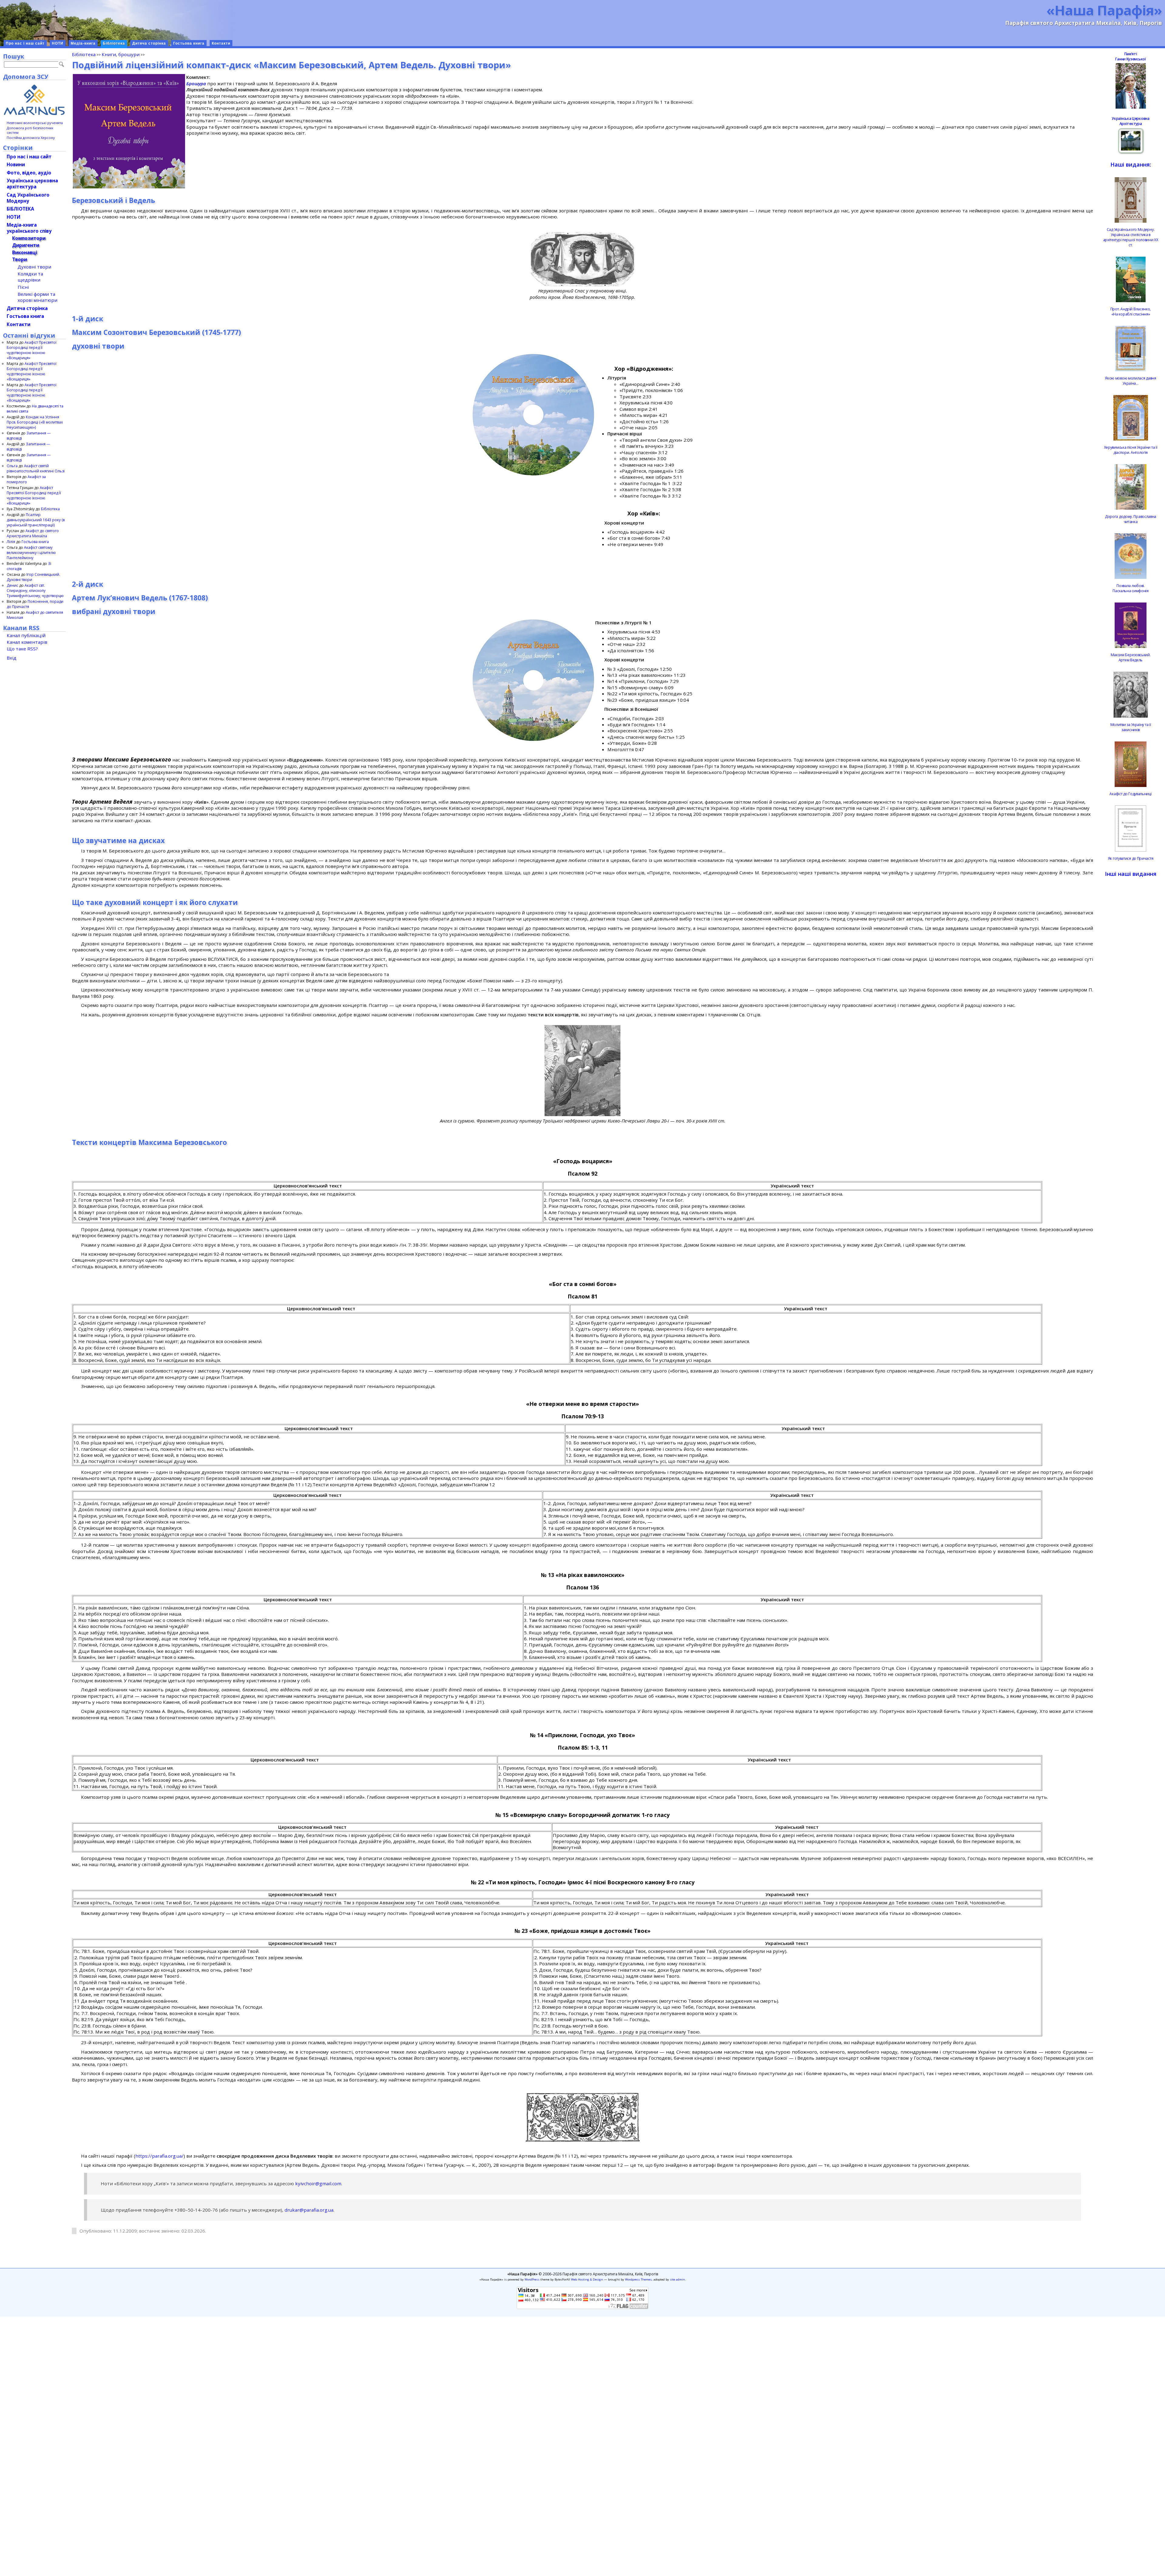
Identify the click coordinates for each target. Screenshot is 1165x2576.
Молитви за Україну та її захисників (1131, 727)
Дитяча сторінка (149, 43)
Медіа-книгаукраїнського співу (29, 228)
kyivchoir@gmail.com (318, 2183)
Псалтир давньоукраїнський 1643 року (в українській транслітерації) (36, 520)
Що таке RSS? (22, 649)
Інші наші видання (1131, 874)
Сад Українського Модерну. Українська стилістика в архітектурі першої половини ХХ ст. (1131, 237)
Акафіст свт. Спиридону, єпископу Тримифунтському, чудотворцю (35, 591)
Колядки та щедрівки (30, 277)
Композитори (29, 238)
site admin (677, 2279)
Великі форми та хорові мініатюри (37, 297)
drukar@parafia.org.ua (309, 2210)
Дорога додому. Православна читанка (1131, 519)
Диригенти (26, 245)
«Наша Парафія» (1104, 10)
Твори (20, 259)
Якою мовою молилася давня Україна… (1131, 381)
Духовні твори (34, 267)
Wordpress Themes (638, 2279)
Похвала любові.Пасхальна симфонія (1131, 588)
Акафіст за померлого (26, 479)
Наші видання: (1131, 164)
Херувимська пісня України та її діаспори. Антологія (1131, 450)
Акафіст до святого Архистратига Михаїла (33, 533)
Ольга (12, 466)
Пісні (23, 287)
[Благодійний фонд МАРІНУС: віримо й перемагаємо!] (34, 100)
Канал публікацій (26, 635)
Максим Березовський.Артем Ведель (1131, 657)
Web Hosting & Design (587, 2279)
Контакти (221, 43)
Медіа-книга (83, 43)
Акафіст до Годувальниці (1130, 794)
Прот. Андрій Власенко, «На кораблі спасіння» (1131, 312)
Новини (16, 164)
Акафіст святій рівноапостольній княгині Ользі (36, 468)
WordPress (532, 2279)
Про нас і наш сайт (25, 43)
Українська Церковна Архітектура (1130, 121)
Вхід (12, 658)
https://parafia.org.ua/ (159, 2156)
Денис (12, 585)
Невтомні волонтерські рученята (35, 123)
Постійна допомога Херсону (31, 138)
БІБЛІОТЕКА (20, 209)
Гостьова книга (189, 43)
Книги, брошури (121, 54)
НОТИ (58, 43)
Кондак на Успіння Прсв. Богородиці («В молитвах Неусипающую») (35, 422)
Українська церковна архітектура (32, 184)
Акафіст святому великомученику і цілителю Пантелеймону (31, 553)
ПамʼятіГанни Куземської (1130, 56)
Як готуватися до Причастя (1131, 858)
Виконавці (25, 252)
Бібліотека (114, 43)
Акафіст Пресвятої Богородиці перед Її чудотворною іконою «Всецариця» (32, 350)
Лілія (11, 542)
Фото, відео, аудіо (29, 173)
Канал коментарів (27, 642)
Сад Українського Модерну (28, 198)
